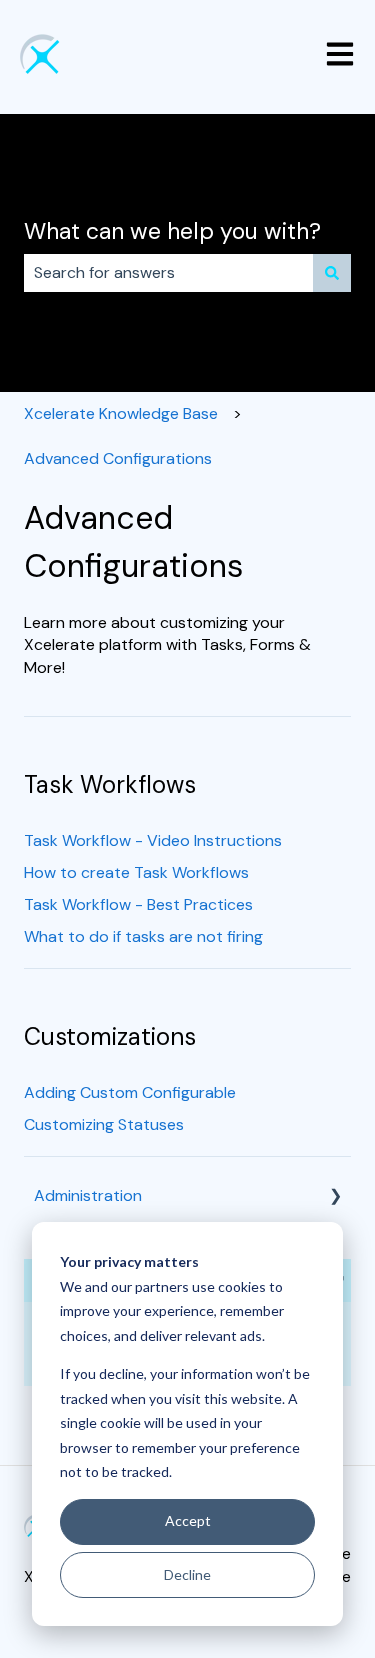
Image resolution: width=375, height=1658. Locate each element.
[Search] (332, 273)
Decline (187, 1574)
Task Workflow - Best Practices (138, 904)
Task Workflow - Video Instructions (153, 840)
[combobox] (168, 273)
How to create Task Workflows (136, 872)
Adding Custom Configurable (130, 1092)
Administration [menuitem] (88, 1195)
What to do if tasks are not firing (143, 936)
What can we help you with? (172, 231)
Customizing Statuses (104, 1124)
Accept (188, 1520)
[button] (335, 1197)
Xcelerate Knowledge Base (121, 413)
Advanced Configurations (118, 458)
